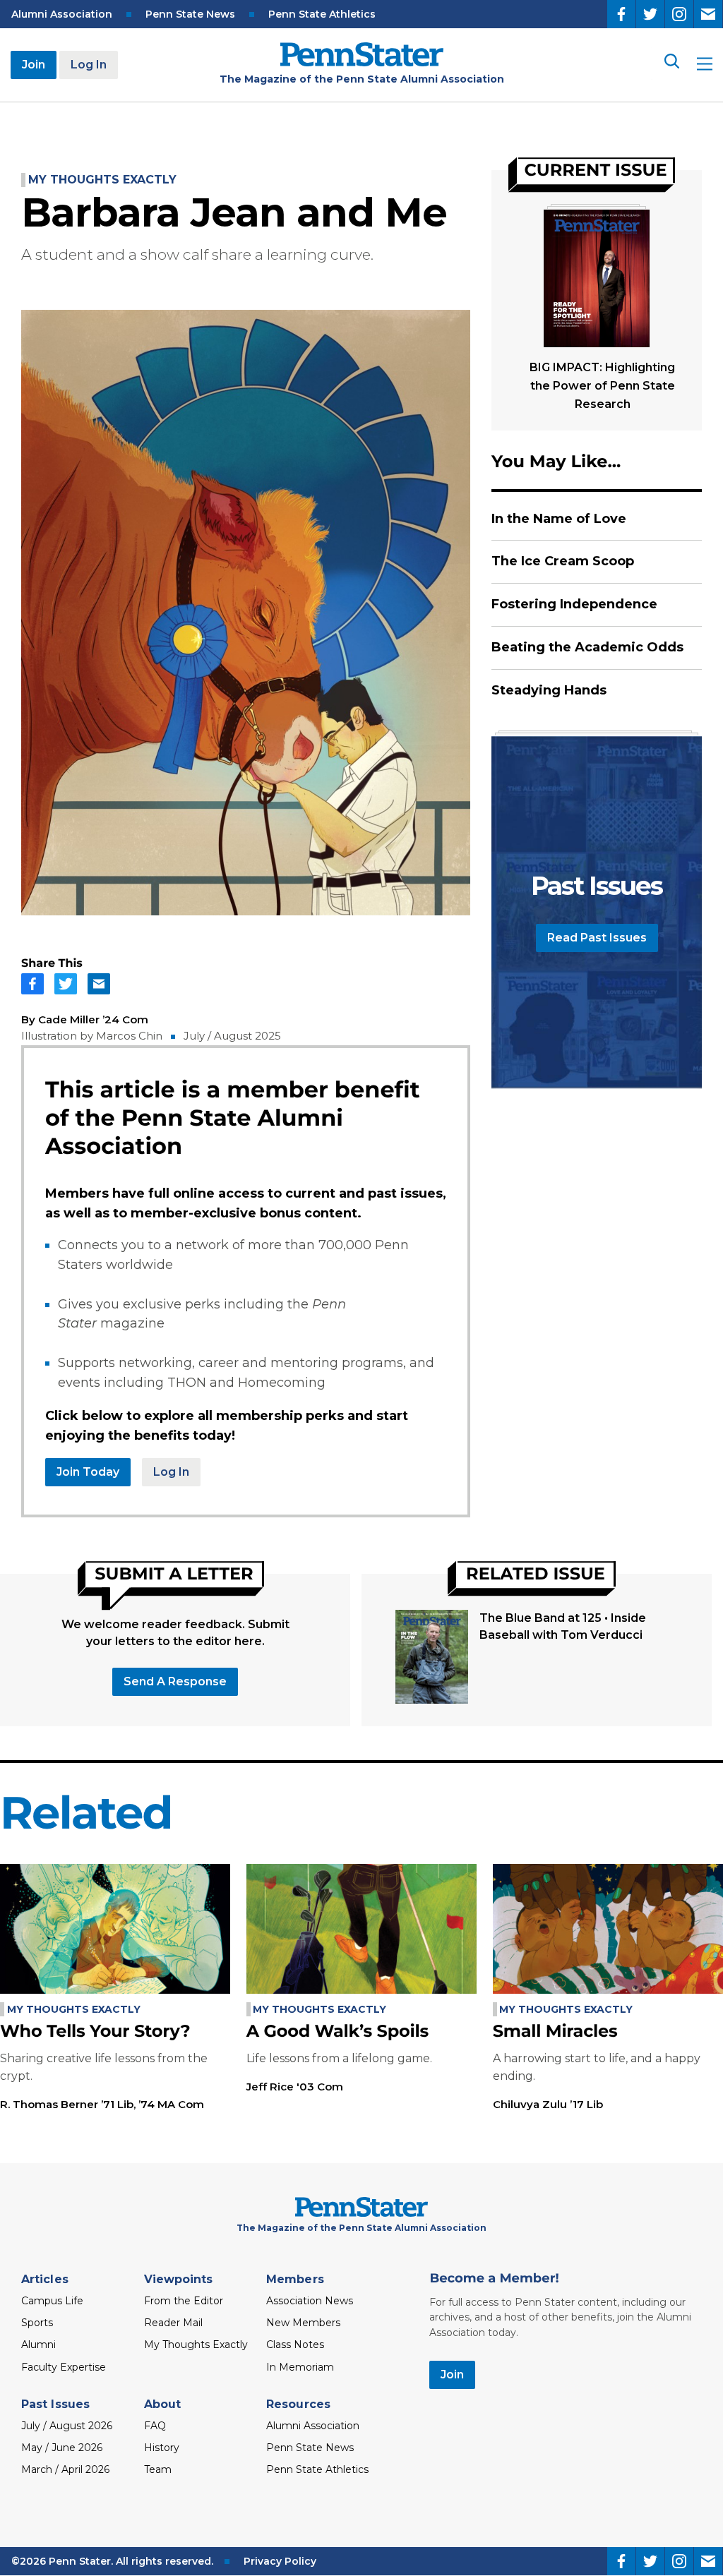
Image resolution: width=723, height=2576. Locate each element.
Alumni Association (62, 14)
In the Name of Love (559, 519)
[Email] (708, 14)
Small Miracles (555, 2032)
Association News (310, 2301)
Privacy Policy (280, 2561)
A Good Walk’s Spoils (337, 2032)
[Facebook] (621, 14)
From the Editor (184, 2301)
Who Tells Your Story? (95, 2032)
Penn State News (190, 14)
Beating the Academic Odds (587, 647)
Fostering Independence (574, 604)
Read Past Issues (597, 938)
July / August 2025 (232, 1036)
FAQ (155, 2426)
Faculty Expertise (64, 2367)
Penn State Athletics (322, 14)
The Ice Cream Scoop (563, 561)
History (162, 2448)
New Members (303, 2323)
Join (34, 65)
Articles (45, 2279)
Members (295, 2279)
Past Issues (55, 2404)
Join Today (88, 1472)
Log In (89, 65)
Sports (37, 2323)
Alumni (38, 2345)
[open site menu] (705, 65)
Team (158, 2469)
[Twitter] (650, 14)
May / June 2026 (62, 2448)
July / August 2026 (67, 2426)
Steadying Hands (549, 690)
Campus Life (52, 2301)
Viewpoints (179, 2279)
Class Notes (295, 2345)
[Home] (362, 62)
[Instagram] (679, 14)
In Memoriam (300, 2367)
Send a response (175, 1681)
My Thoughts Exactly (102, 180)
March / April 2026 (65, 2469)
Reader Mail (173, 2323)
